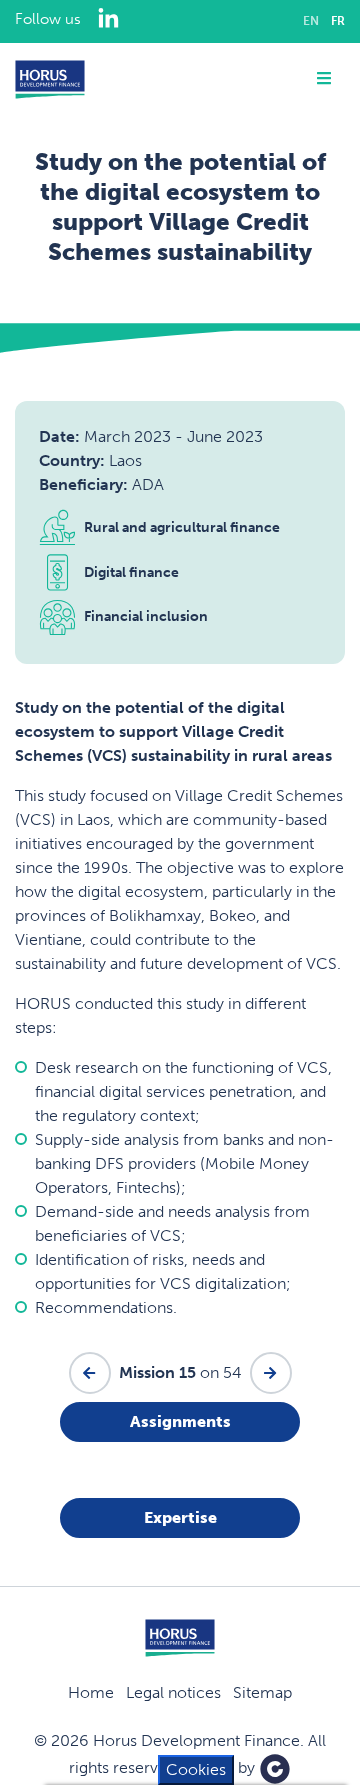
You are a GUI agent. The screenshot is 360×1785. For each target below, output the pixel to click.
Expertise (180, 1517)
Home (91, 1692)
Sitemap (262, 1692)
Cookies (196, 1769)
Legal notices (173, 1692)
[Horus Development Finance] (50, 79)
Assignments (180, 1421)
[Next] (271, 1373)
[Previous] (90, 1373)
